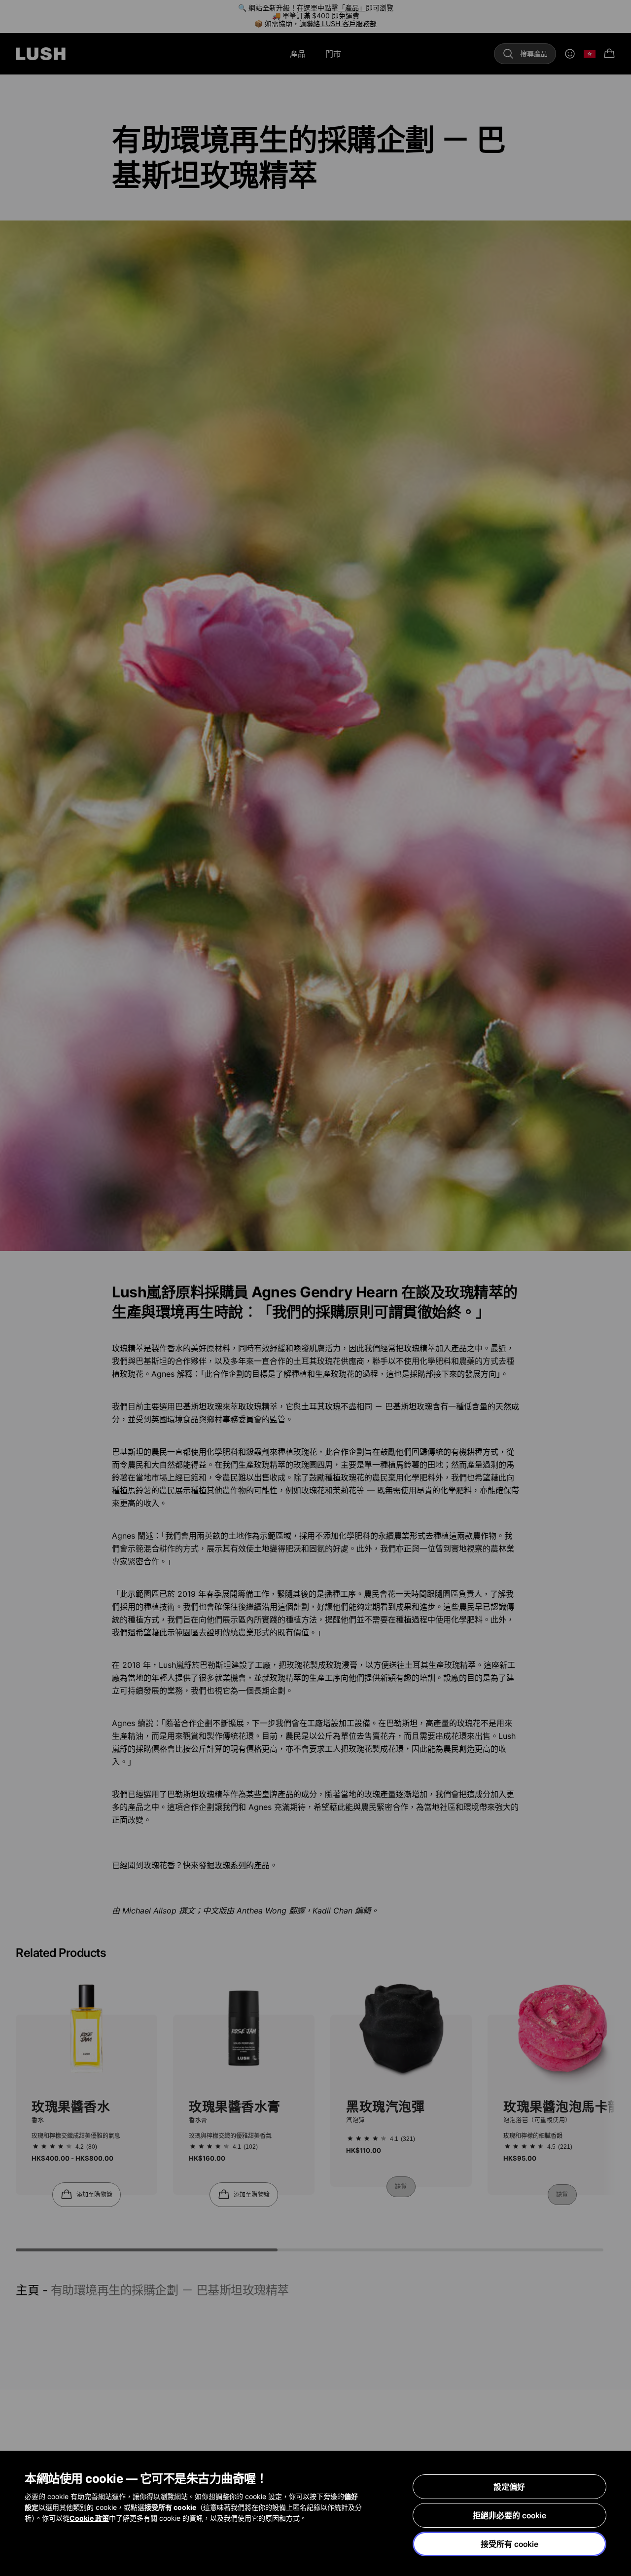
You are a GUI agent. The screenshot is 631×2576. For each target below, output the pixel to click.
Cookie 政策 (89, 2518)
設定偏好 (509, 2487)
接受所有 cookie (509, 2544)
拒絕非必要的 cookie (509, 2515)
